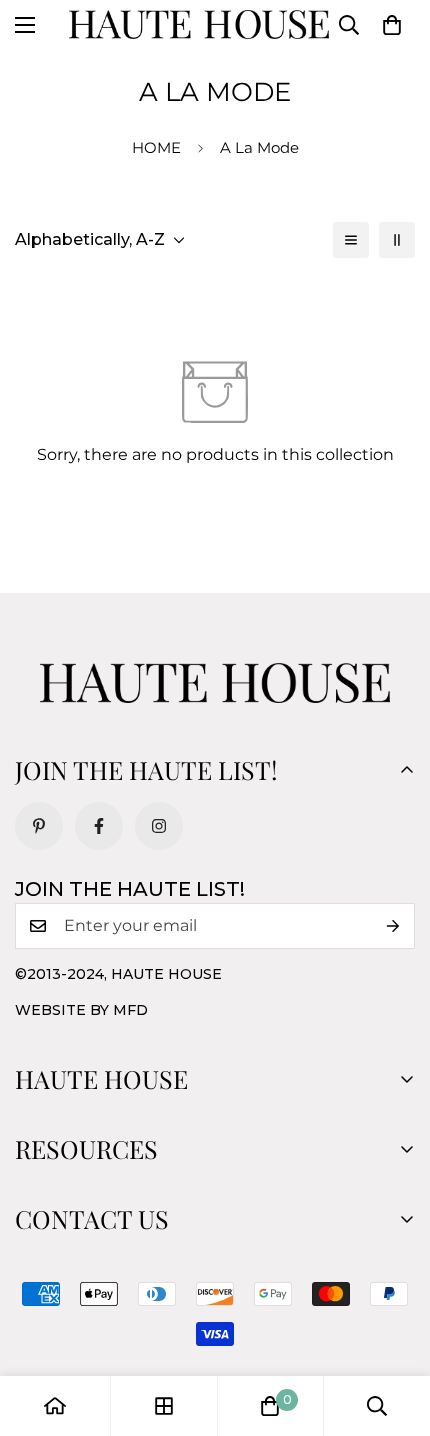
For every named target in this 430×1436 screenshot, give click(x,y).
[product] (55, 1406)
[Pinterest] (39, 826)
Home (156, 147)
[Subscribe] (393, 926)
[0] (392, 25)
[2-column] (397, 240)
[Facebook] (99, 826)
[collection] (164, 1406)
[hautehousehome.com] (199, 24)
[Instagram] (159, 826)
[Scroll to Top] (394, 1330)
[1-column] (351, 240)
